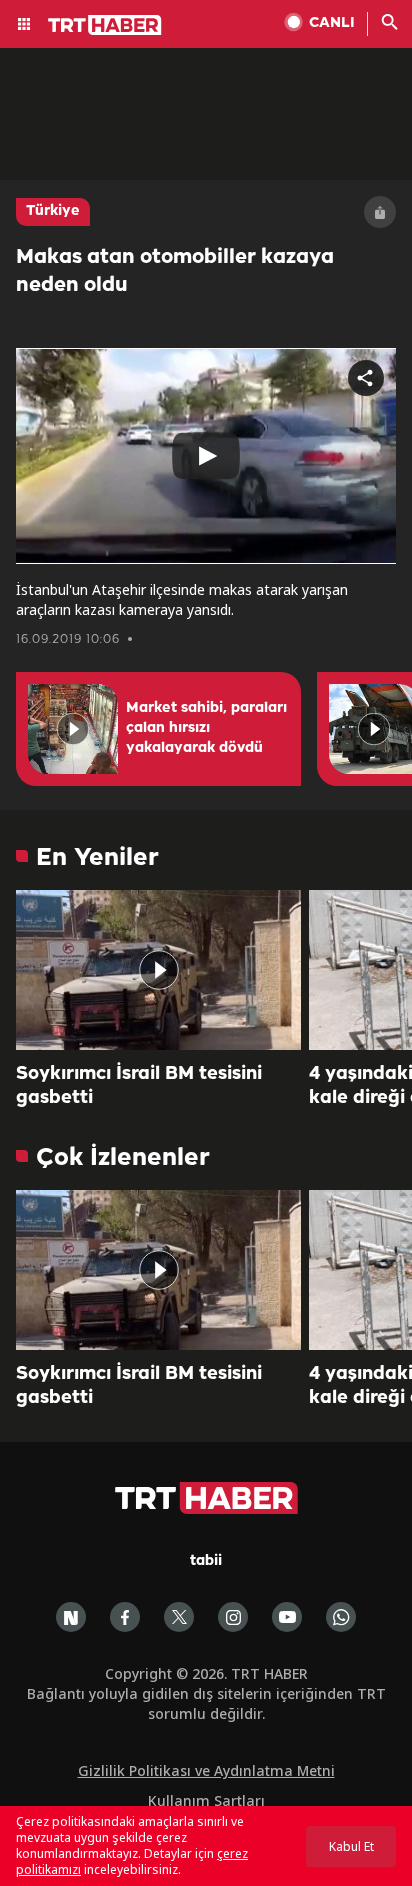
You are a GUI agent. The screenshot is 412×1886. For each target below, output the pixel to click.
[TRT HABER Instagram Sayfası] (233, 1617)
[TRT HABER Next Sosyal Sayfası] (71, 1617)
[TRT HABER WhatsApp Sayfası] (341, 1617)
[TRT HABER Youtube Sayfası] (287, 1617)
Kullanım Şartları (206, 1800)
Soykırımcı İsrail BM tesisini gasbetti (139, 1086)
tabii (206, 1561)
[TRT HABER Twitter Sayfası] (179, 1617)
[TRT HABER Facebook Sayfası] (125, 1617)
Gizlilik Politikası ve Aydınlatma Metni (206, 1770)
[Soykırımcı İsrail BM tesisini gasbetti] (158, 970)
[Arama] (390, 24)
